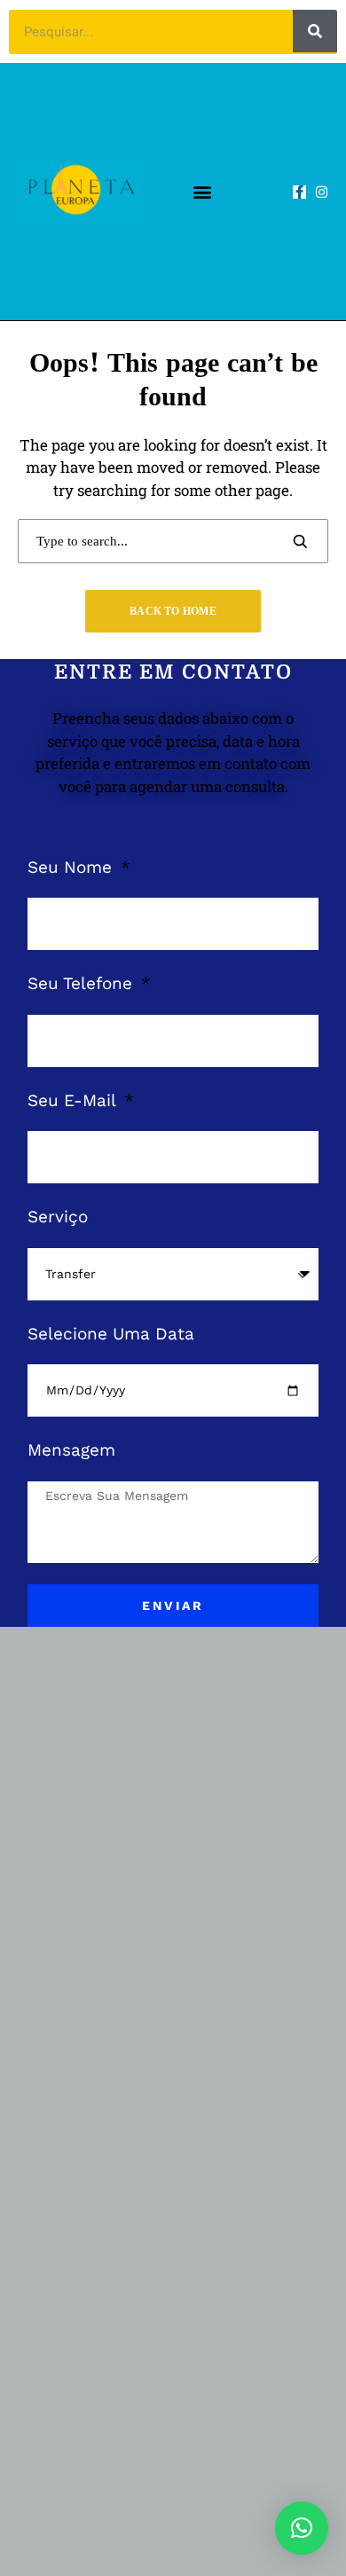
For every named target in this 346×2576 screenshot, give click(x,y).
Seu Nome (72, 867)
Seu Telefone (83, 983)
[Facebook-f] (299, 192)
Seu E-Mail (74, 1100)
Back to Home (173, 611)
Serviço (58, 1217)
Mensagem (71, 1450)
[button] (202, 192)
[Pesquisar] (315, 31)
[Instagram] (322, 192)
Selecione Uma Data (111, 1334)
